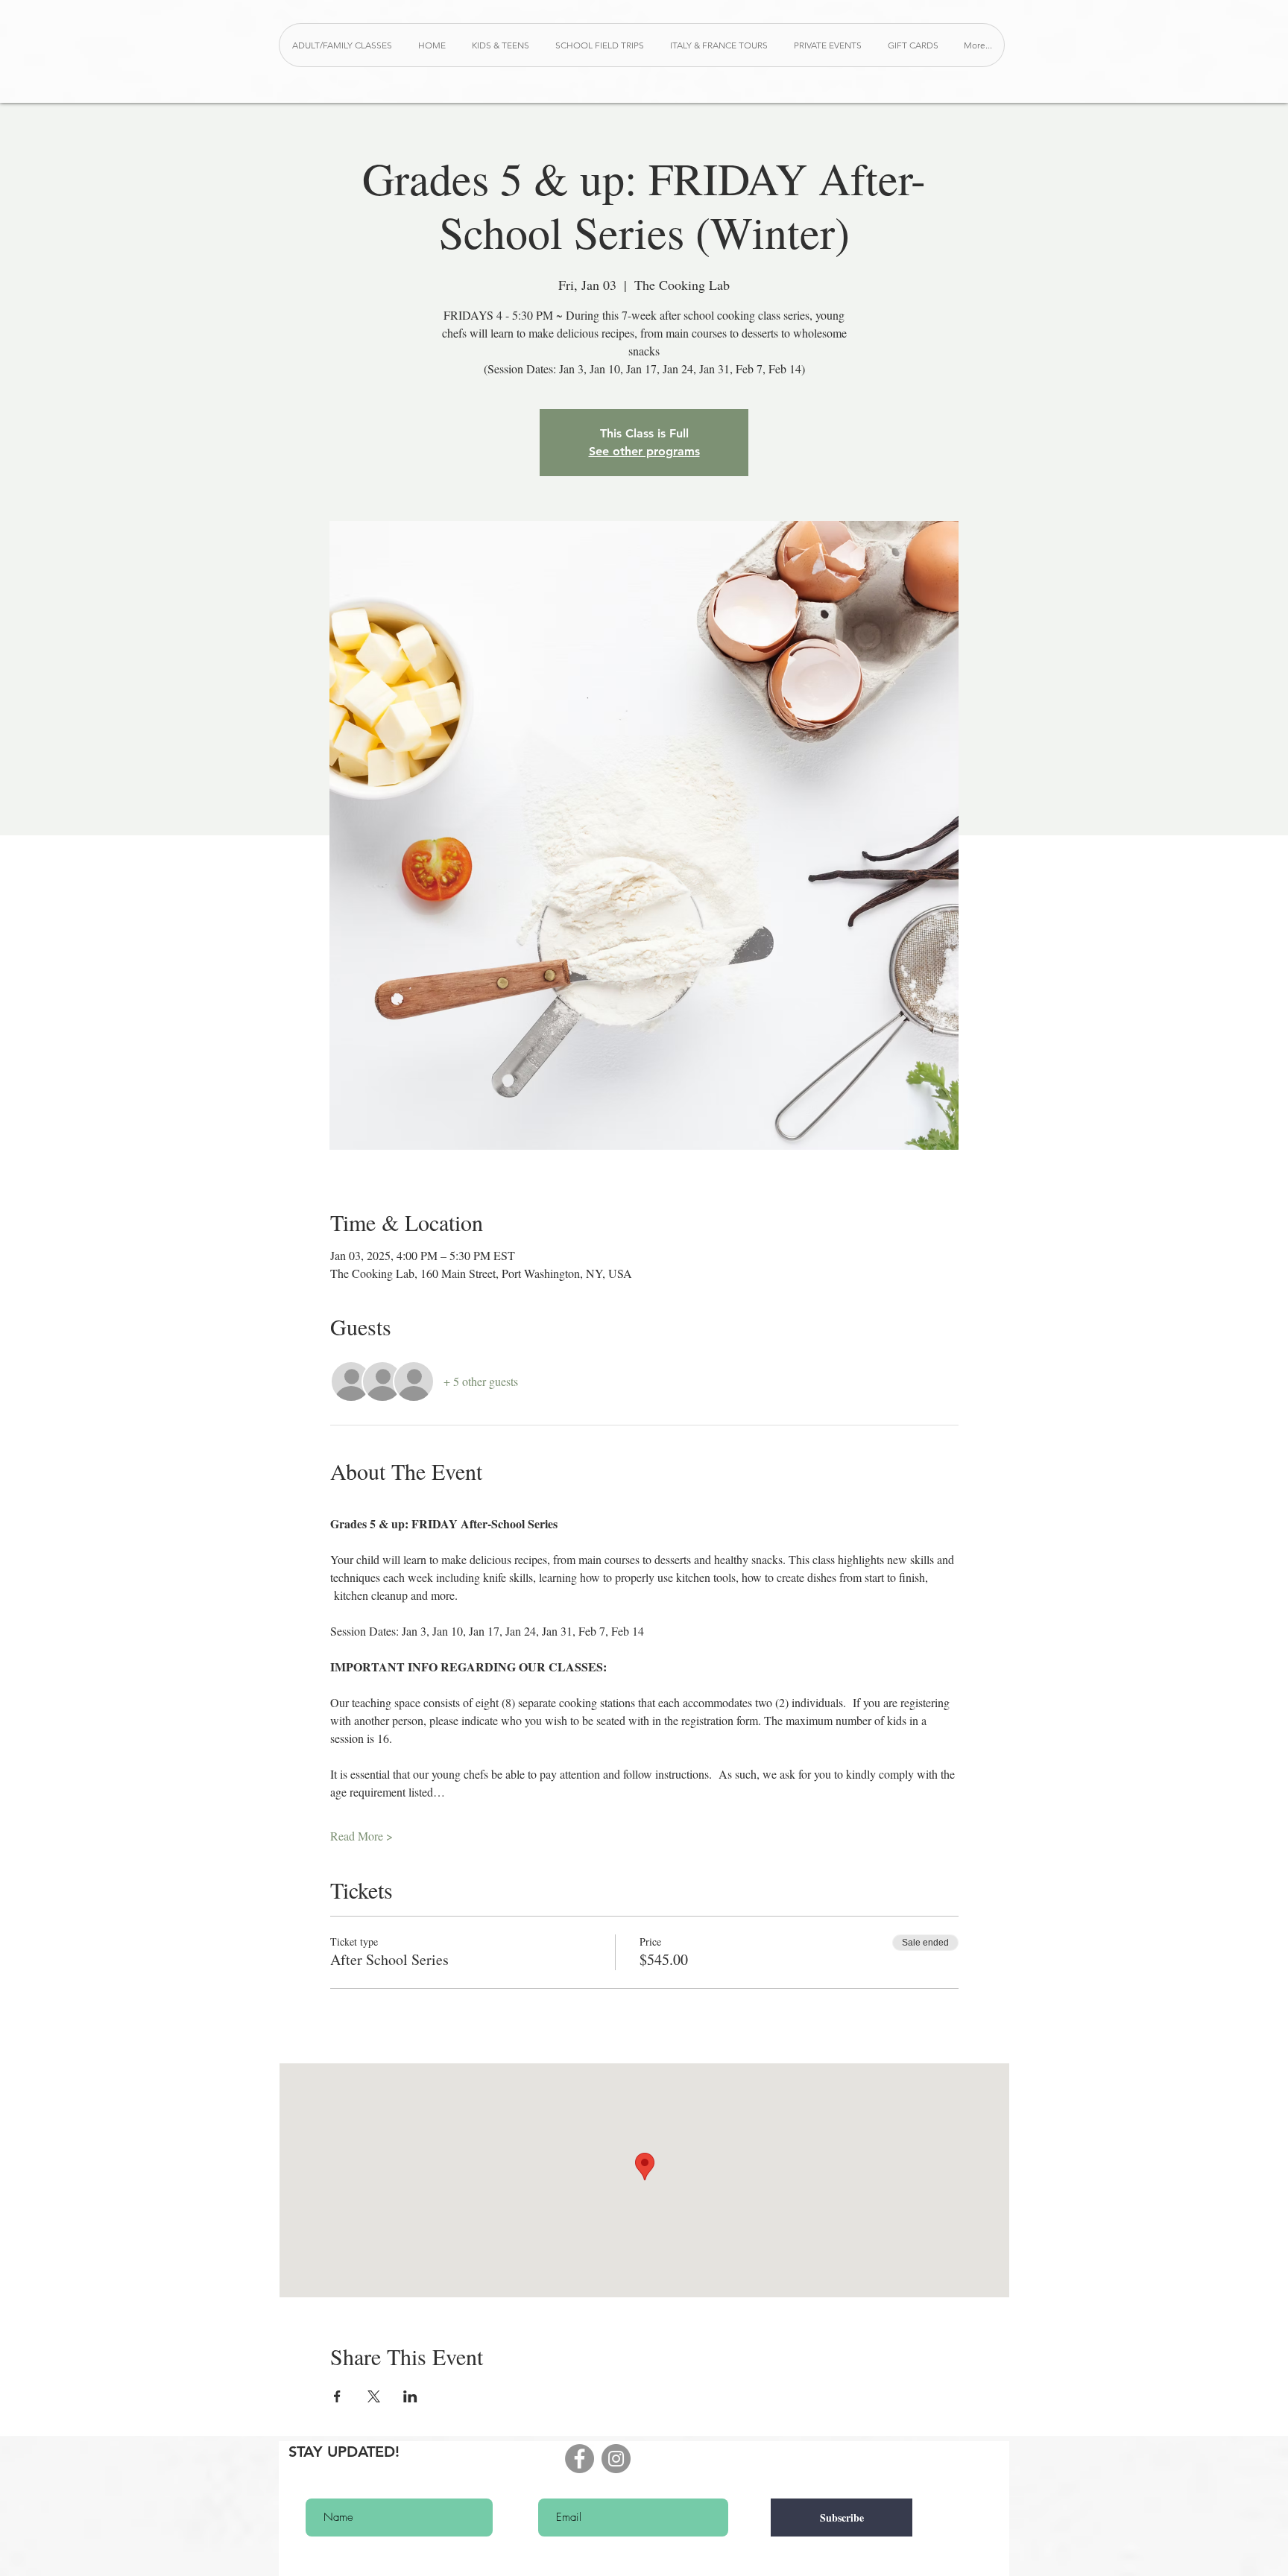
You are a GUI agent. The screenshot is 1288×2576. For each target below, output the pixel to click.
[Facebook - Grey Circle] (580, 2459)
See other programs (644, 451)
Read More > (362, 1836)
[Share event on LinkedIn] (410, 2396)
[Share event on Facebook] (337, 2396)
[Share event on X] (374, 2396)
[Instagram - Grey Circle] (616, 2459)
